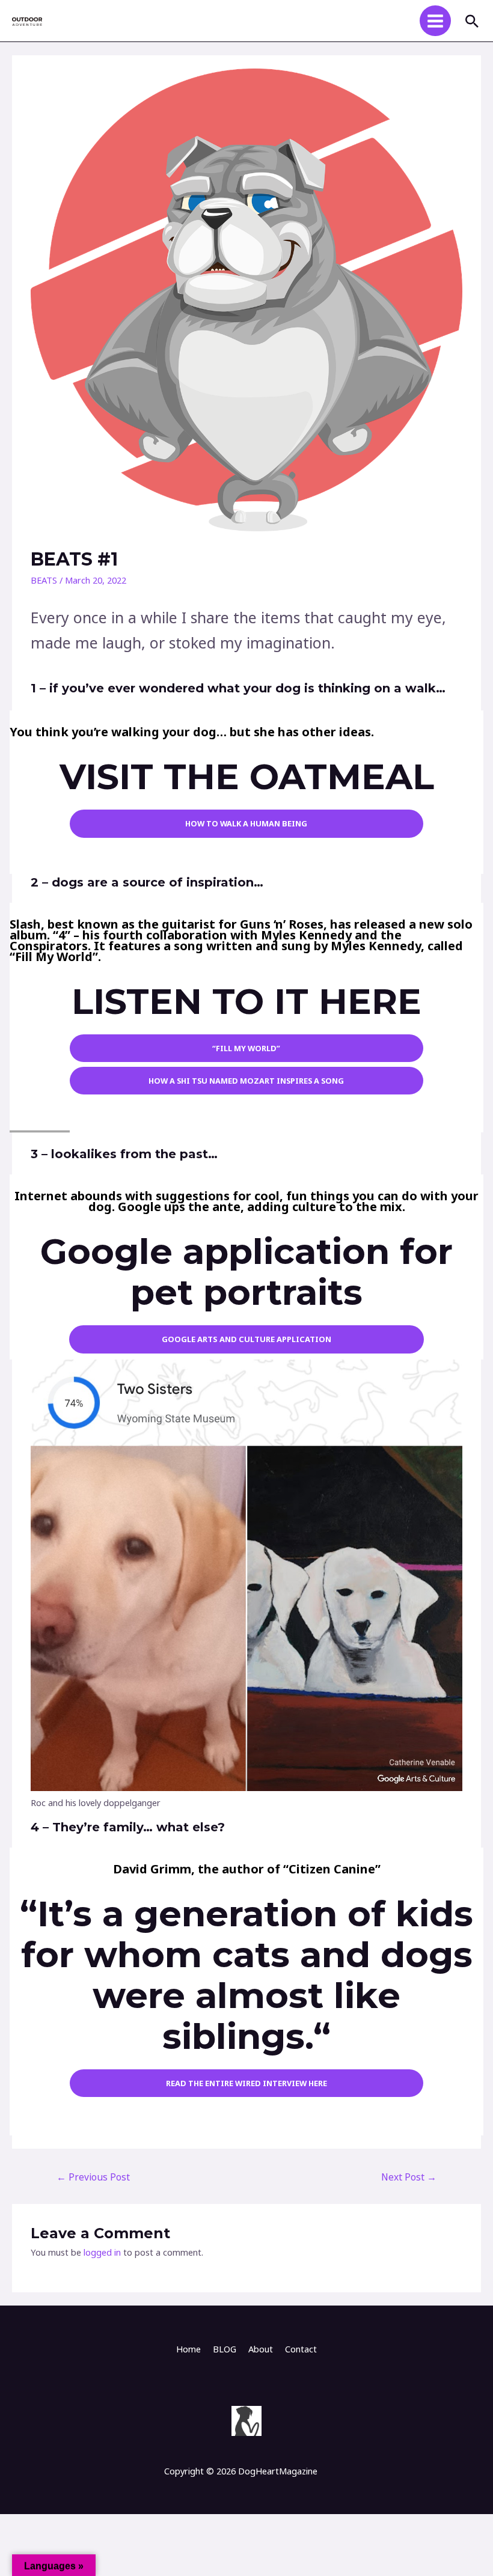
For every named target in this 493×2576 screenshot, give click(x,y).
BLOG (225, 2349)
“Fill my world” (246, 1048)
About (261, 2349)
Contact (301, 2349)
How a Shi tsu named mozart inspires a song (246, 1081)
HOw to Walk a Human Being (246, 823)
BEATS (44, 580)
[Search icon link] (472, 21)
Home (188, 2349)
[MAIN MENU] (435, 21)
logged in (102, 2252)
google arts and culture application (246, 1339)
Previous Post (93, 2177)
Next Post (409, 2177)
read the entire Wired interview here (246, 2083)
